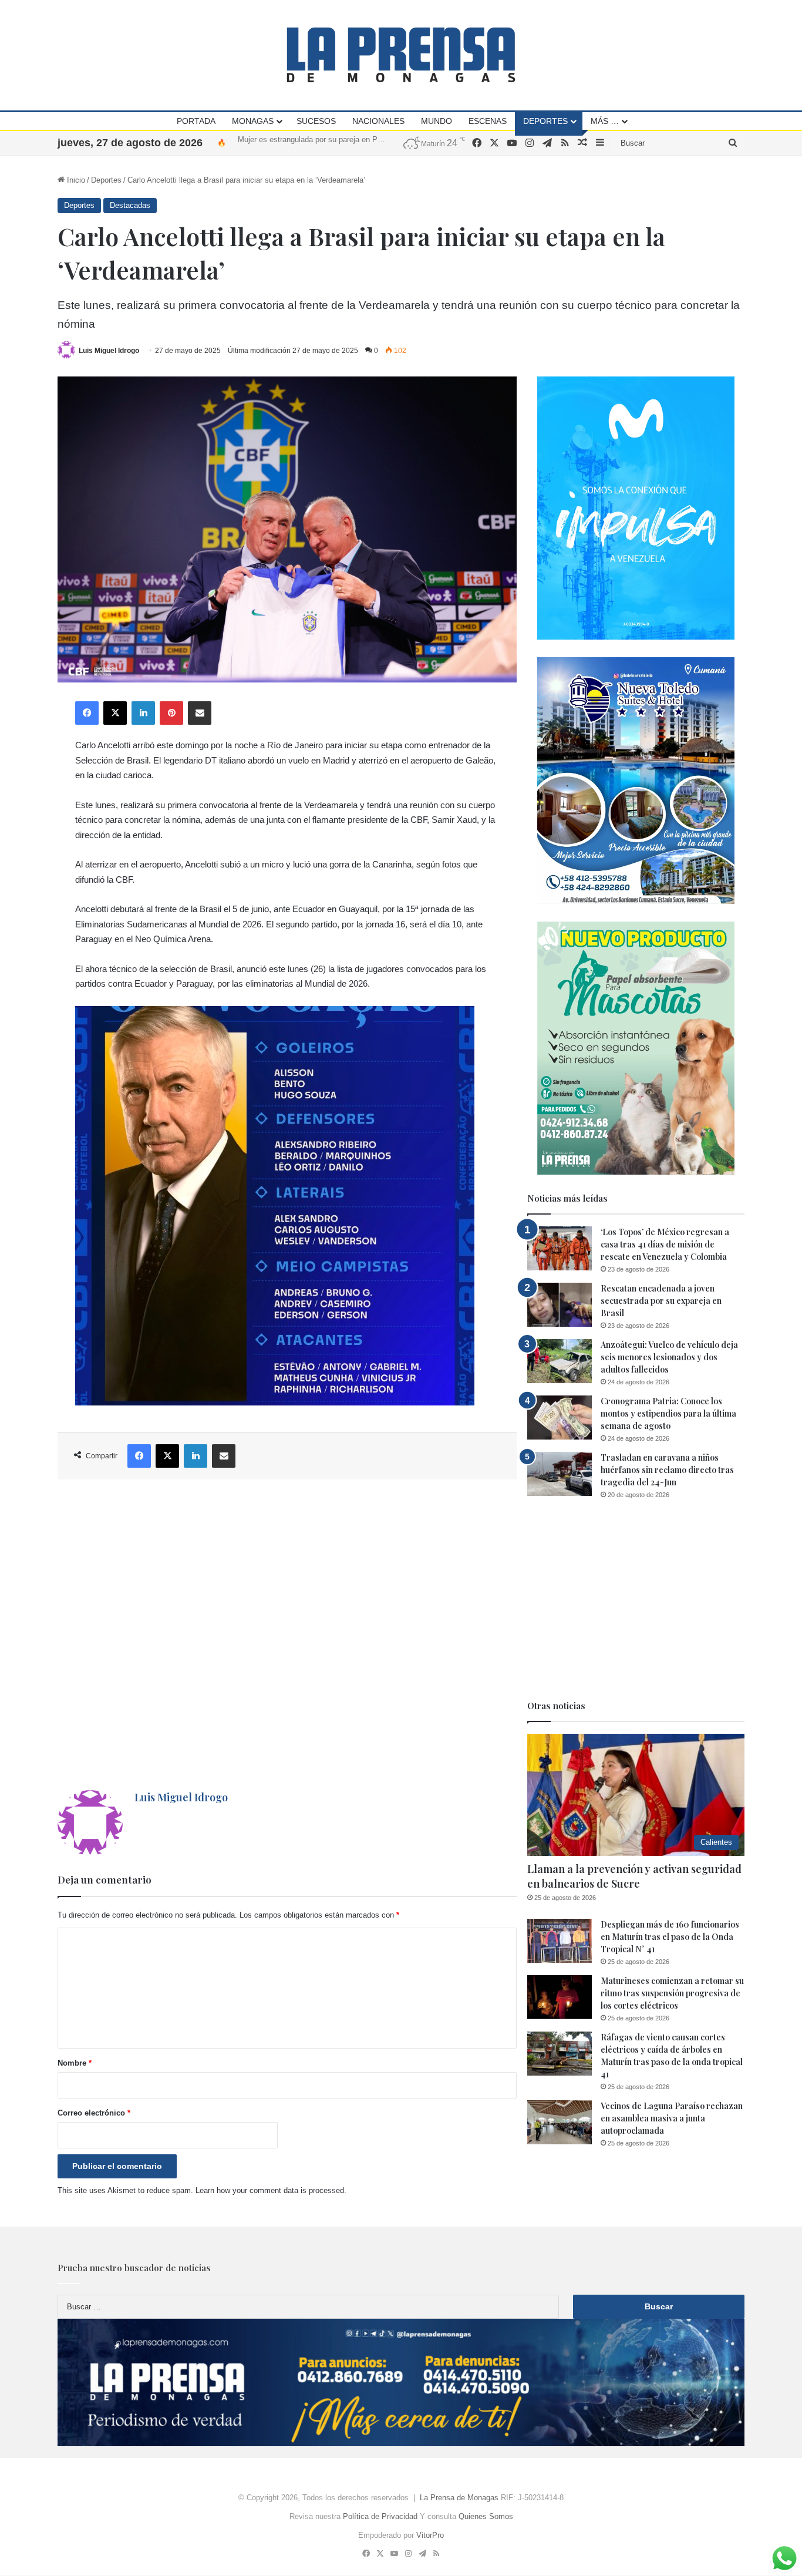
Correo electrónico (94, 2113)
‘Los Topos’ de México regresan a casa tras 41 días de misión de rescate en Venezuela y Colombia (665, 1244)
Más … (605, 121)
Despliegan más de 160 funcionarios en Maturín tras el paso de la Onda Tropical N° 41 (670, 1937)
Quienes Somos (486, 2516)
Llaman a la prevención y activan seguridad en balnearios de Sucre (634, 1876)
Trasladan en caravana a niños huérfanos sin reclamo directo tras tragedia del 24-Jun (667, 1470)
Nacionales (378, 121)
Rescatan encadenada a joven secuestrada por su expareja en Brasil (661, 1301)
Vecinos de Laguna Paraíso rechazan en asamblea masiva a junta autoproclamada (672, 2118)
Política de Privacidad (380, 2516)
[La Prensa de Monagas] (401, 55)
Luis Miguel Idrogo (109, 351)
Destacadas (130, 205)
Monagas (253, 121)
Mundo (437, 121)
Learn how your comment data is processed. (271, 2190)
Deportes (545, 121)
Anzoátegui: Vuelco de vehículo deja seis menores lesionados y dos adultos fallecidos (669, 1357)
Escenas (488, 121)
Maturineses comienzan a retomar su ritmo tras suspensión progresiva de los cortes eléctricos (672, 1993)
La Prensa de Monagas (459, 2498)
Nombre (75, 2063)
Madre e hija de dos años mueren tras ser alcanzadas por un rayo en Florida (367, 142)
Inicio (75, 180)
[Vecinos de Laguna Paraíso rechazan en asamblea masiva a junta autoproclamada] (560, 2122)
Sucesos (316, 121)
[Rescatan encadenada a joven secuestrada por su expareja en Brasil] (560, 1305)
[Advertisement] (287, 1635)
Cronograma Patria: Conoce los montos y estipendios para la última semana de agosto (668, 1413)
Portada (196, 121)
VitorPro (430, 2535)
